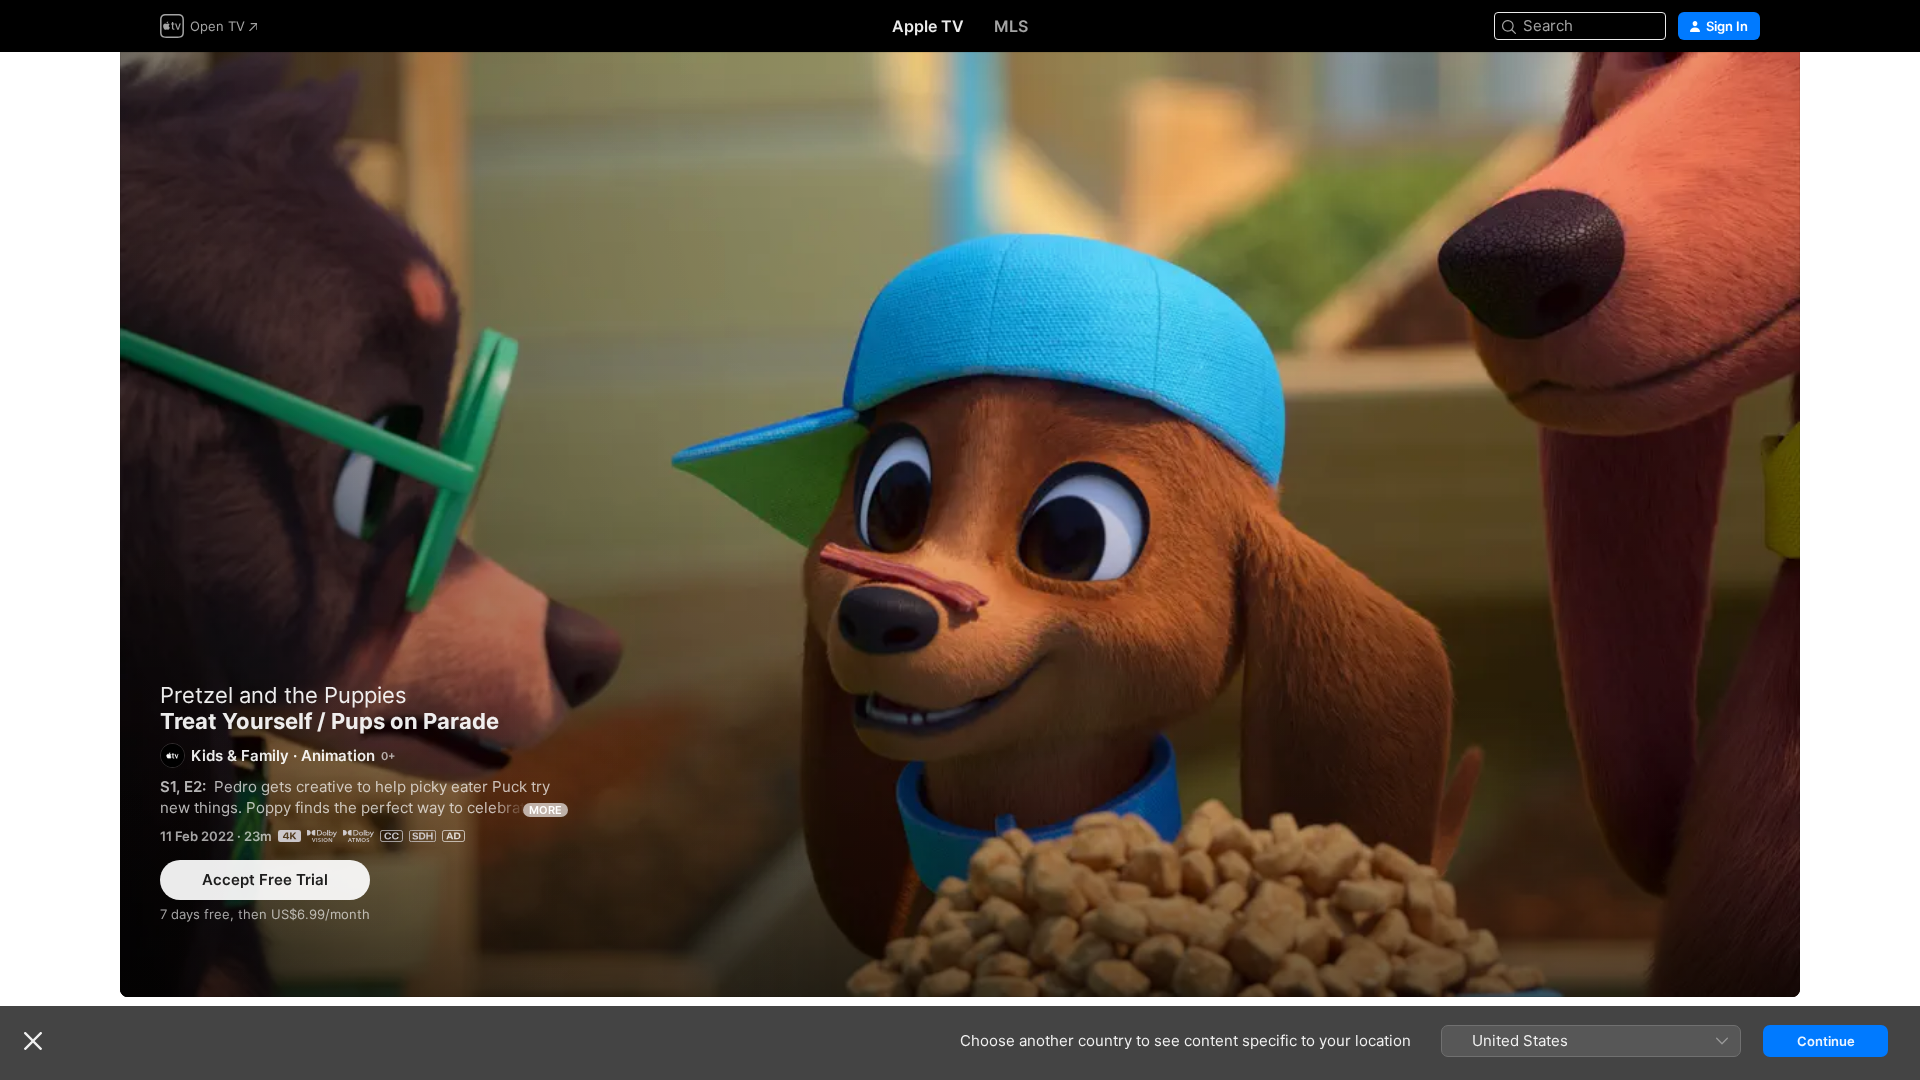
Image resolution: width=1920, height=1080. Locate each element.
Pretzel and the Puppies (283, 695)
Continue (1826, 1041)
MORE (545, 810)
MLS (1011, 26)
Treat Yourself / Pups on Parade (960, 524)
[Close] (33, 1041)
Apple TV (928, 26)
